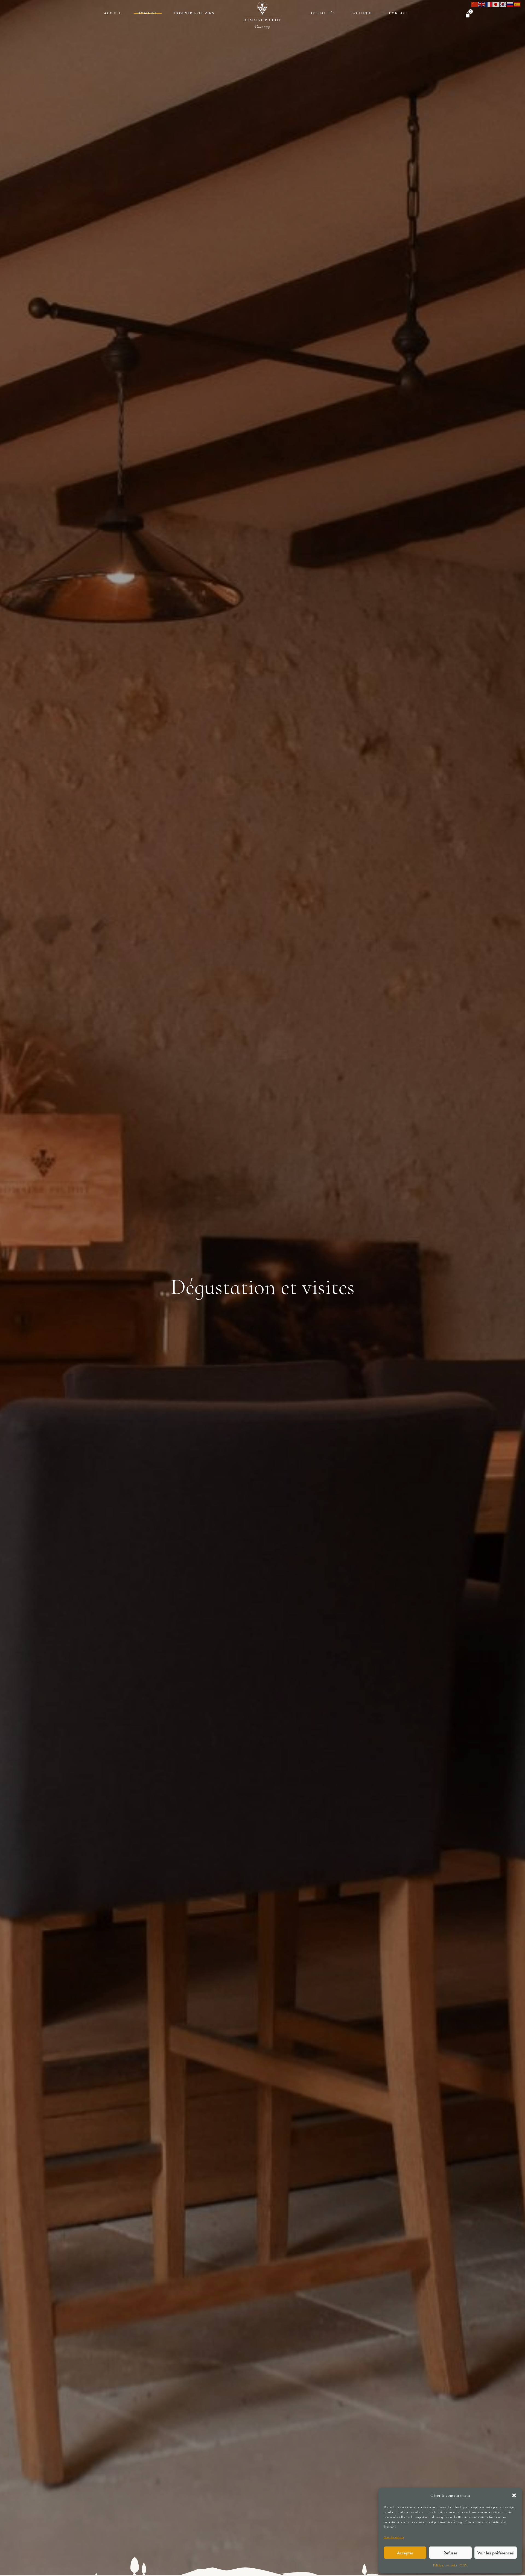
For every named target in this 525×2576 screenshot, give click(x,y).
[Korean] (503, 4)
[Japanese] (496, 4)
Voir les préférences (496, 2553)
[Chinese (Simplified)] (475, 4)
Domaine (148, 13)
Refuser (450, 2553)
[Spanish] (517, 4)
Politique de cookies (445, 2565)
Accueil (113, 13)
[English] (482, 4)
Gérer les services (394, 2537)
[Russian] (510, 4)
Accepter (405, 2553)
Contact (399, 13)
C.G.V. (464, 2565)
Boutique (362, 13)
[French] (489, 4)
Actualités (323, 13)
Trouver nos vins (194, 13)
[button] (514, 2495)
